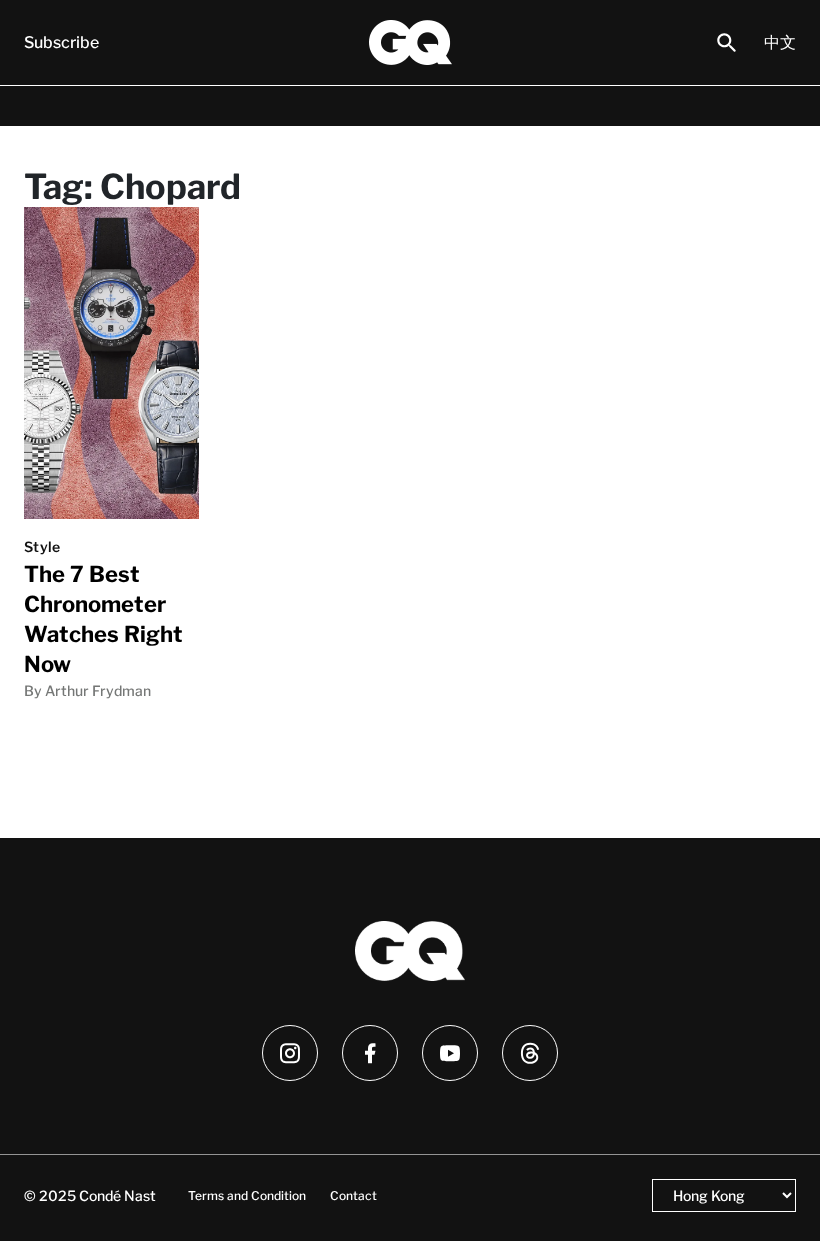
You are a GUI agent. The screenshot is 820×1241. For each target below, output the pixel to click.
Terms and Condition (247, 1195)
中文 (780, 42)
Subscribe (61, 42)
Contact (353, 1195)
